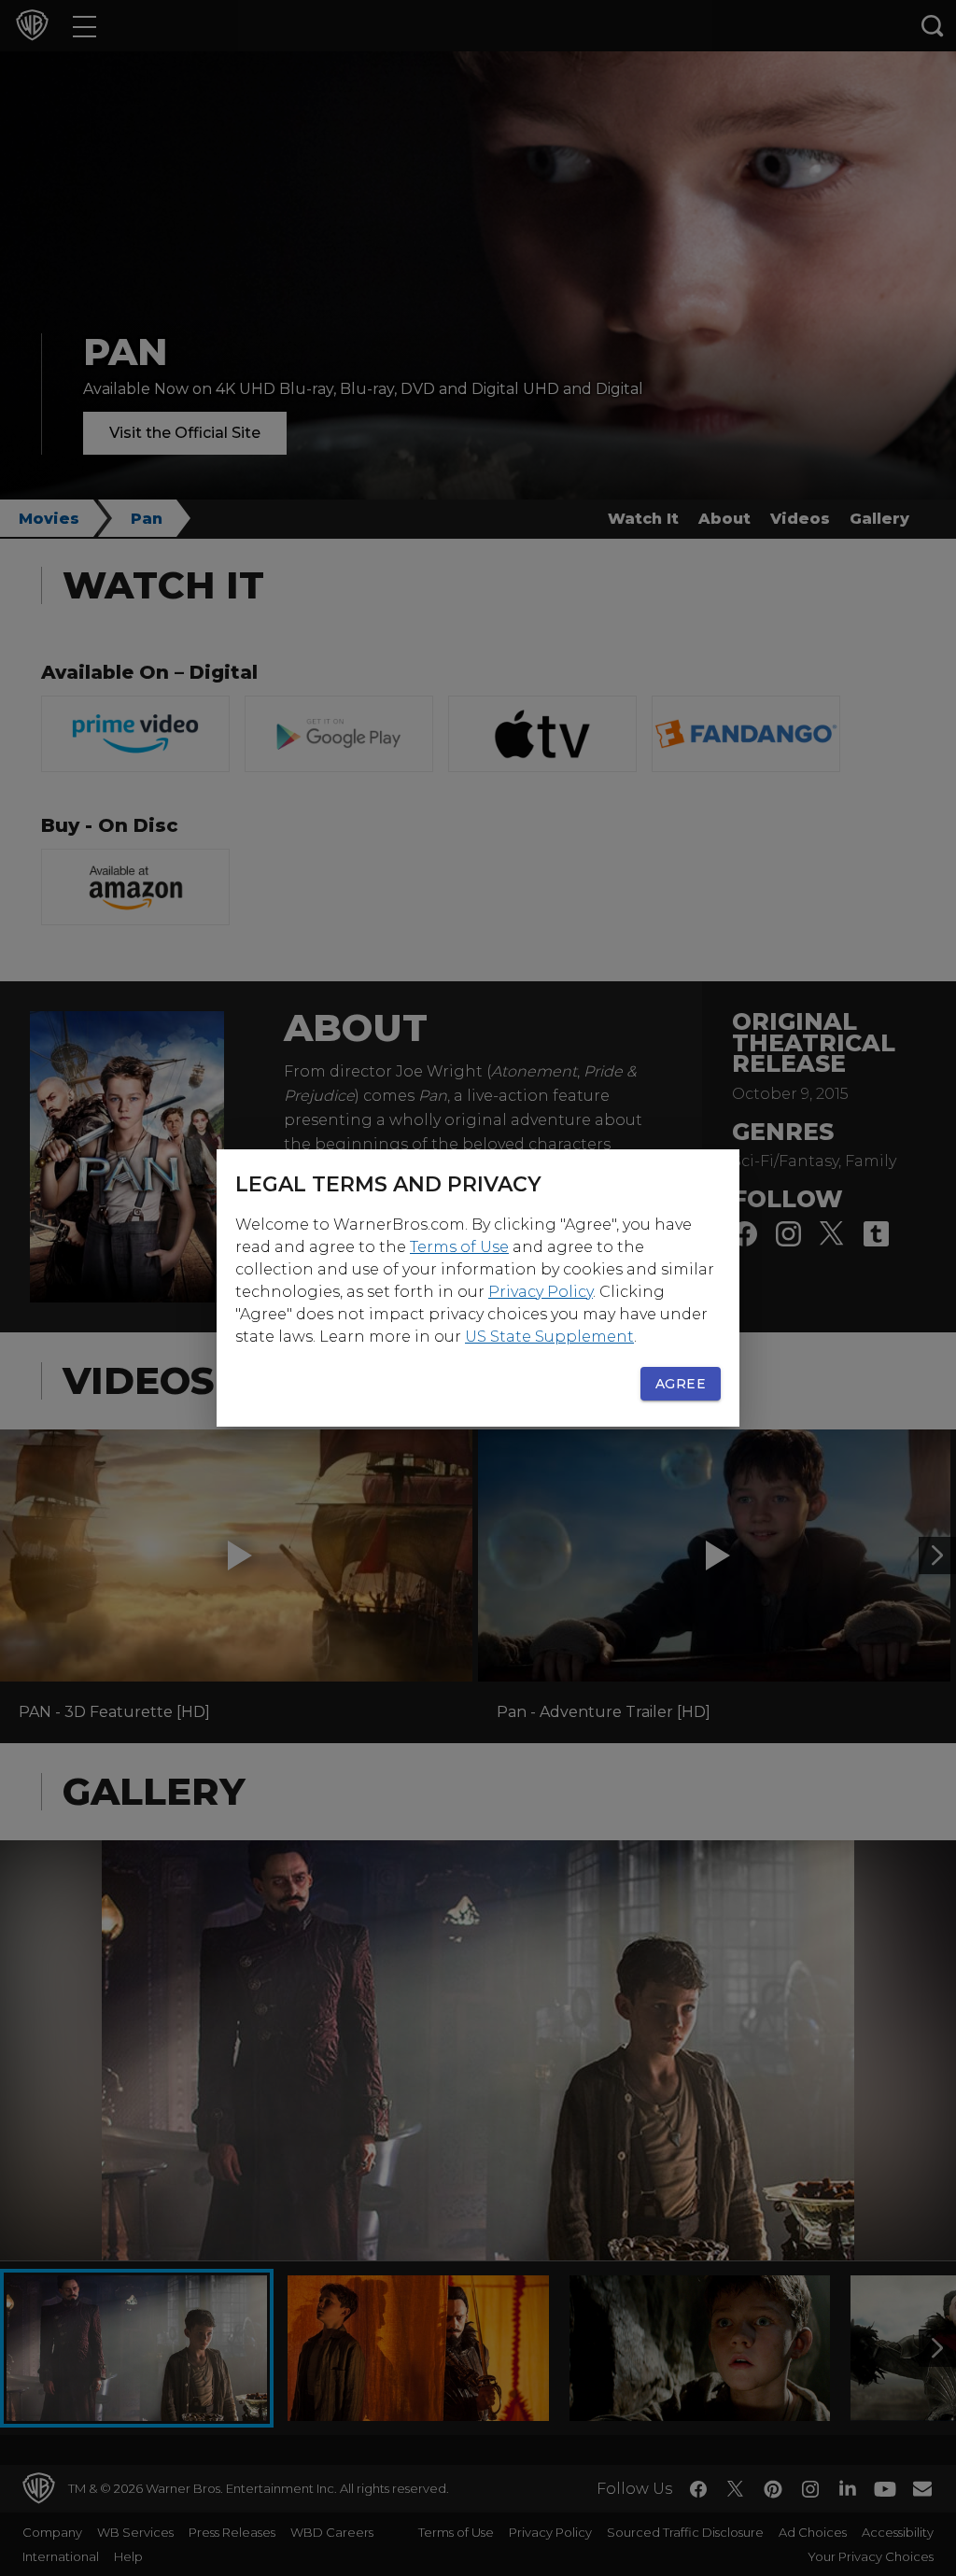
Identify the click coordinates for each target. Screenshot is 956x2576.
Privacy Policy (541, 1292)
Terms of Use (459, 1247)
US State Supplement (549, 1337)
